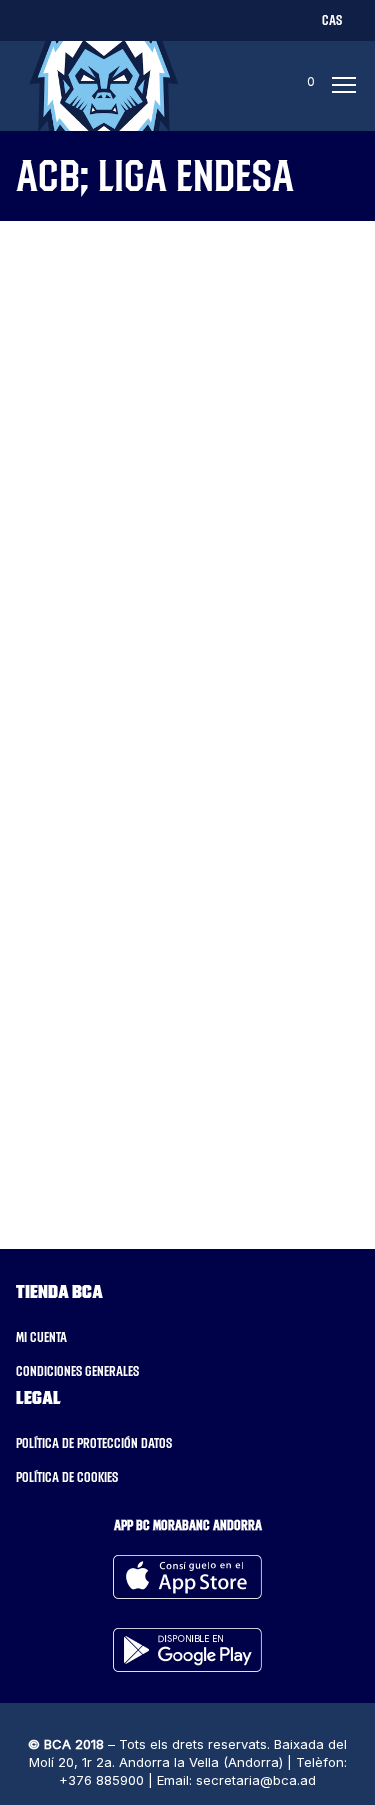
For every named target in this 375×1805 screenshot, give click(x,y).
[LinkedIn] (128, 19)
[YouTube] (196, 19)
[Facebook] (60, 19)
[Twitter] (26, 19)
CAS (332, 20)
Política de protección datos (94, 1443)
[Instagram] (94, 19)
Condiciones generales (77, 1371)
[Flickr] (162, 19)
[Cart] (292, 86)
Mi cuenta (41, 1337)
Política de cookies (67, 1477)
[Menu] (338, 86)
